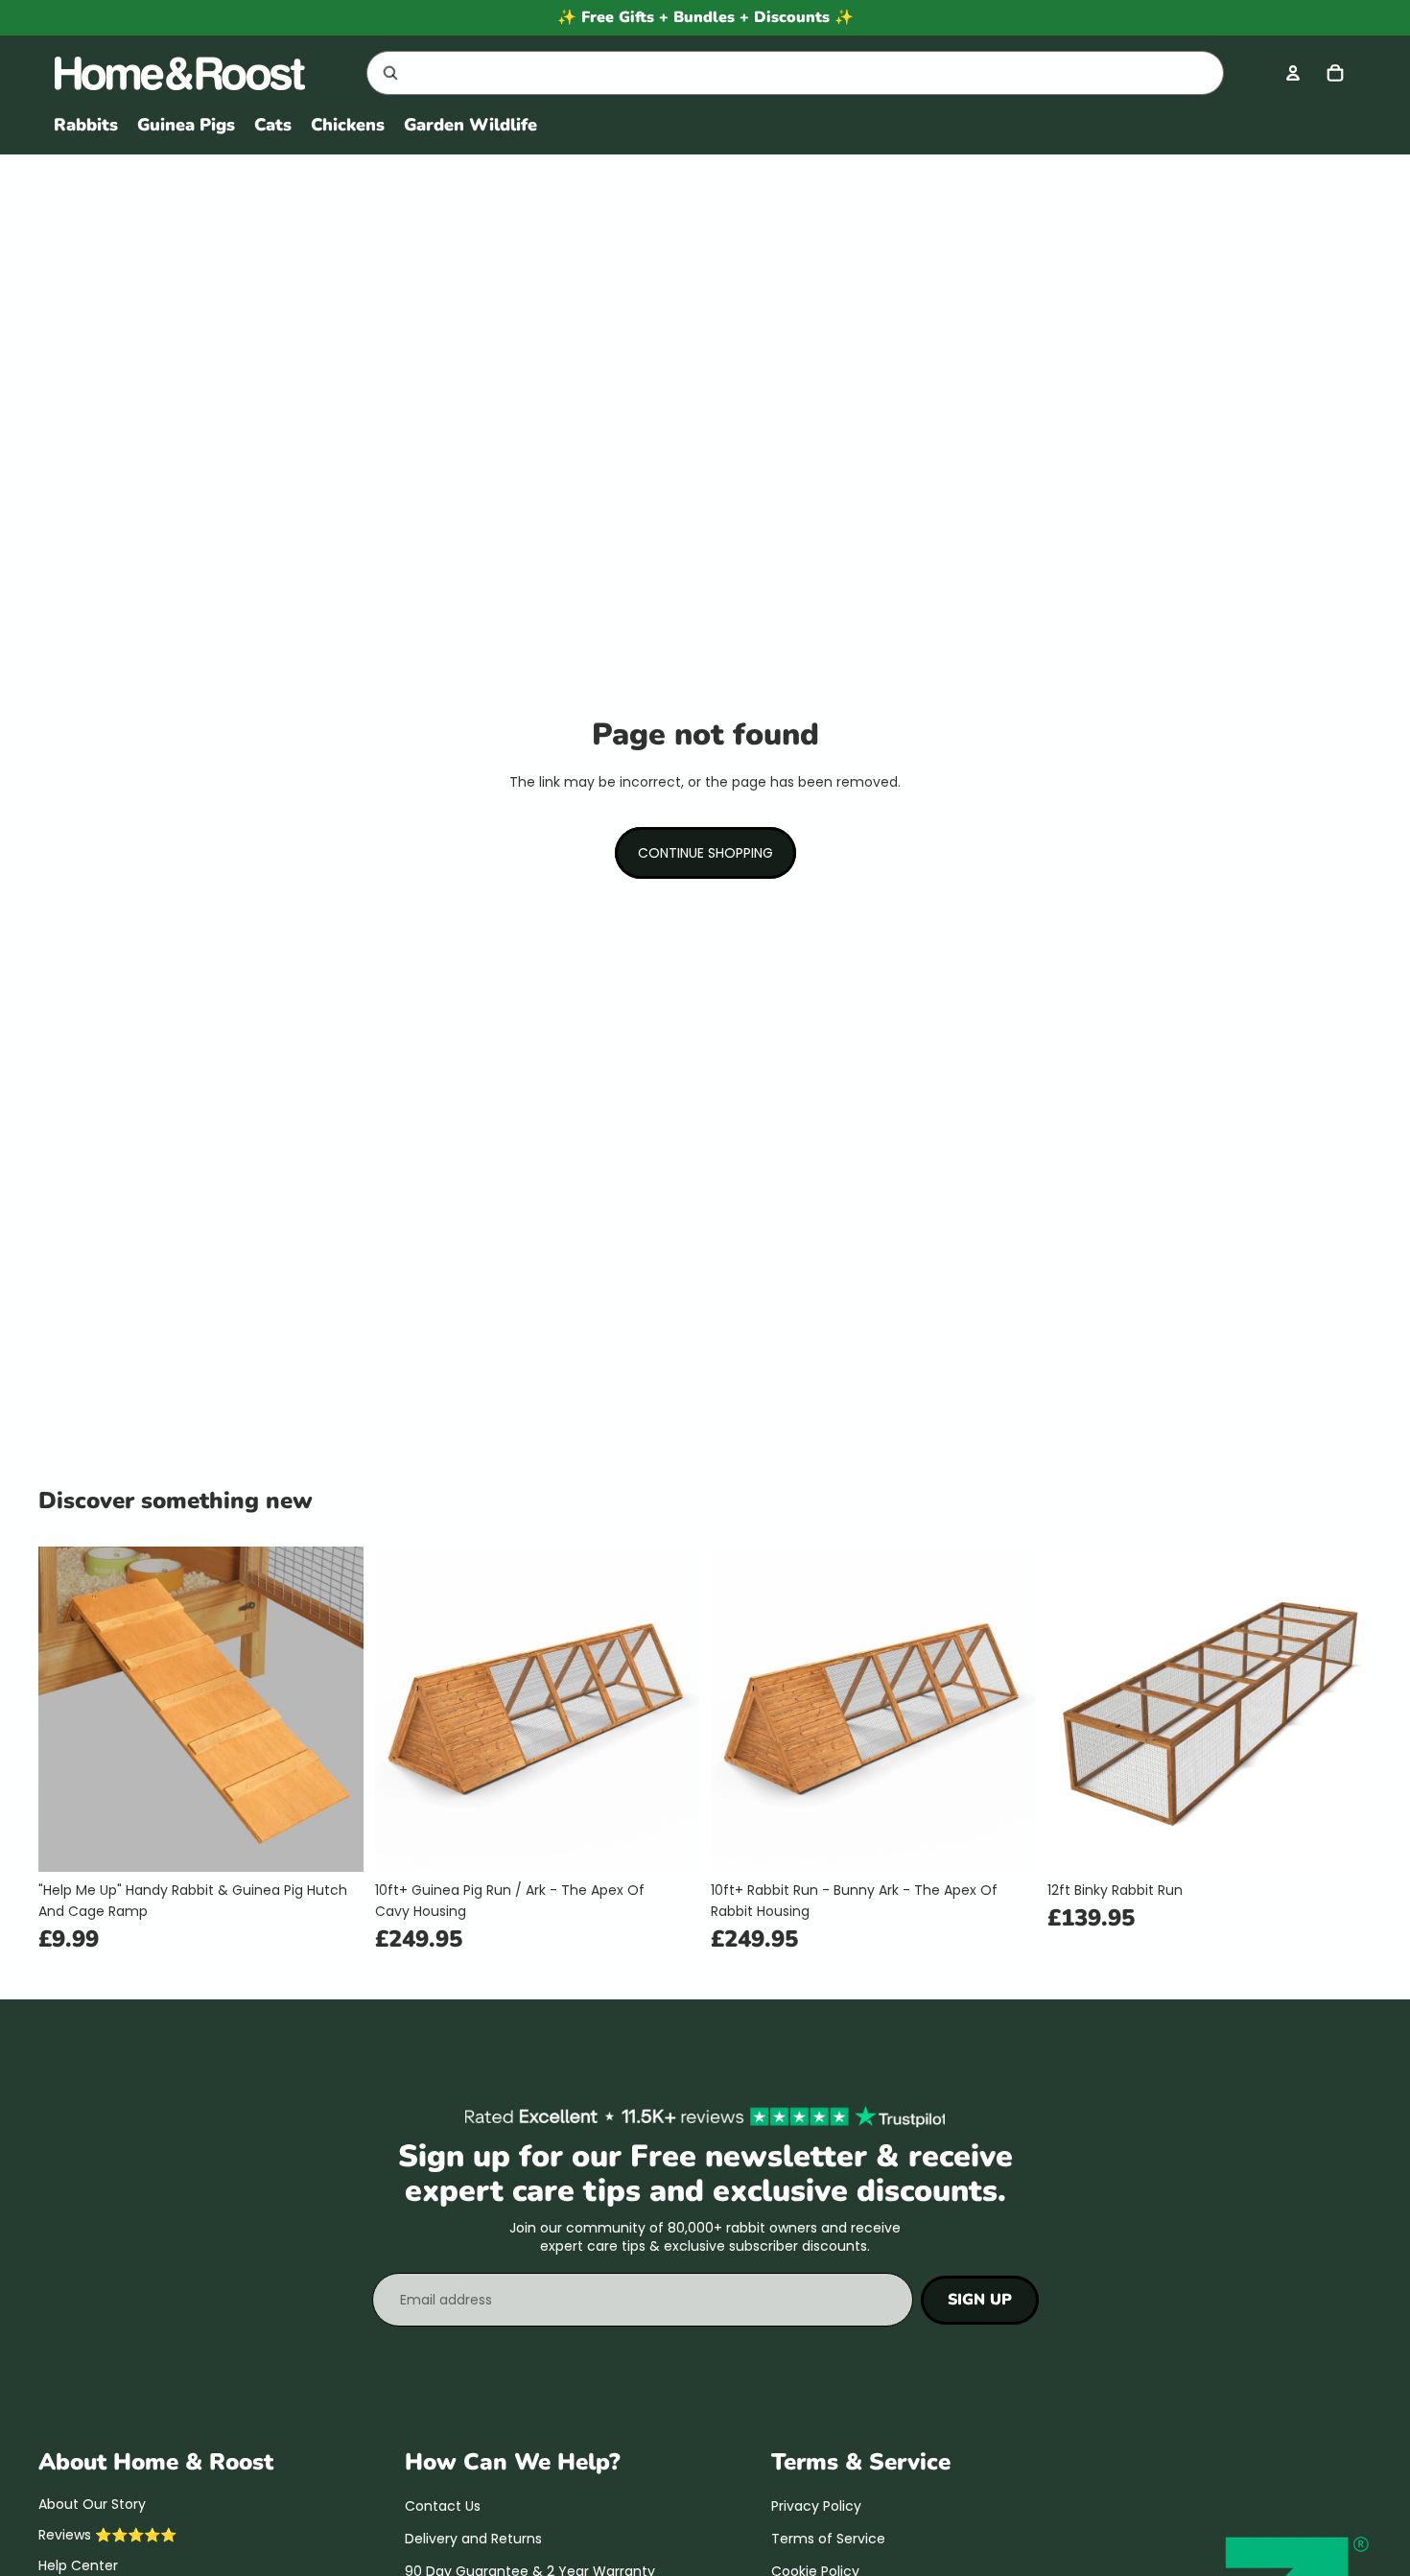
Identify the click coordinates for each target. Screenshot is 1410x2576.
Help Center (78, 2566)
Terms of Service (828, 2539)
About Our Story (92, 2504)
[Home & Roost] (189, 73)
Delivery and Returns (473, 2539)
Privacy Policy (816, 2506)
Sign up (980, 2300)
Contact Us (443, 2506)
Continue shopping (705, 853)
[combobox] (772, 73)
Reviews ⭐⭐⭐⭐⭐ (107, 2535)
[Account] (1293, 73)
